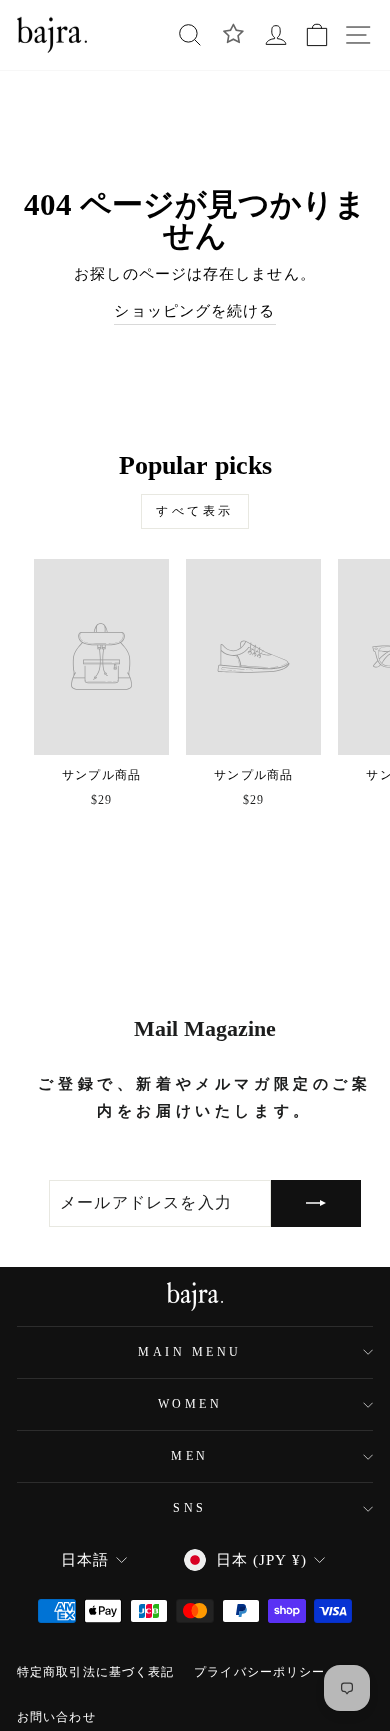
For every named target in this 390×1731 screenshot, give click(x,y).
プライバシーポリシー (259, 1672)
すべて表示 (195, 511)
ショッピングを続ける (194, 311)
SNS (190, 1508)
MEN (190, 1456)
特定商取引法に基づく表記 (95, 1672)
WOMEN (190, 1404)
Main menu (190, 1352)
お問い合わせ (56, 1717)
